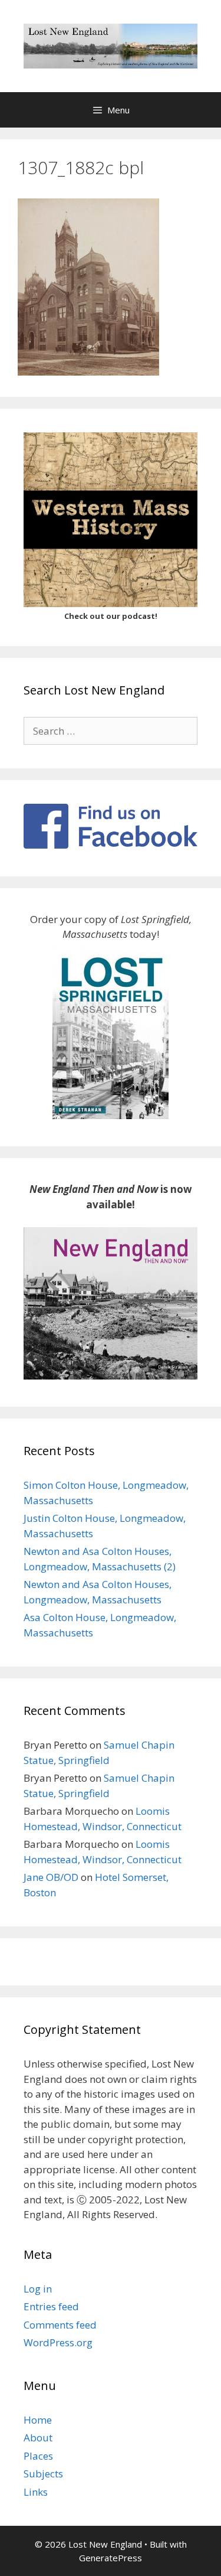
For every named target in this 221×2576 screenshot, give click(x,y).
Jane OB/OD (51, 1877)
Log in (38, 2289)
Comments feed (60, 2325)
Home (38, 2420)
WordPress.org (58, 2342)
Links (36, 2492)
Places (38, 2456)
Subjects (43, 2474)
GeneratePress (111, 2558)
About (38, 2438)
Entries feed (51, 2306)
